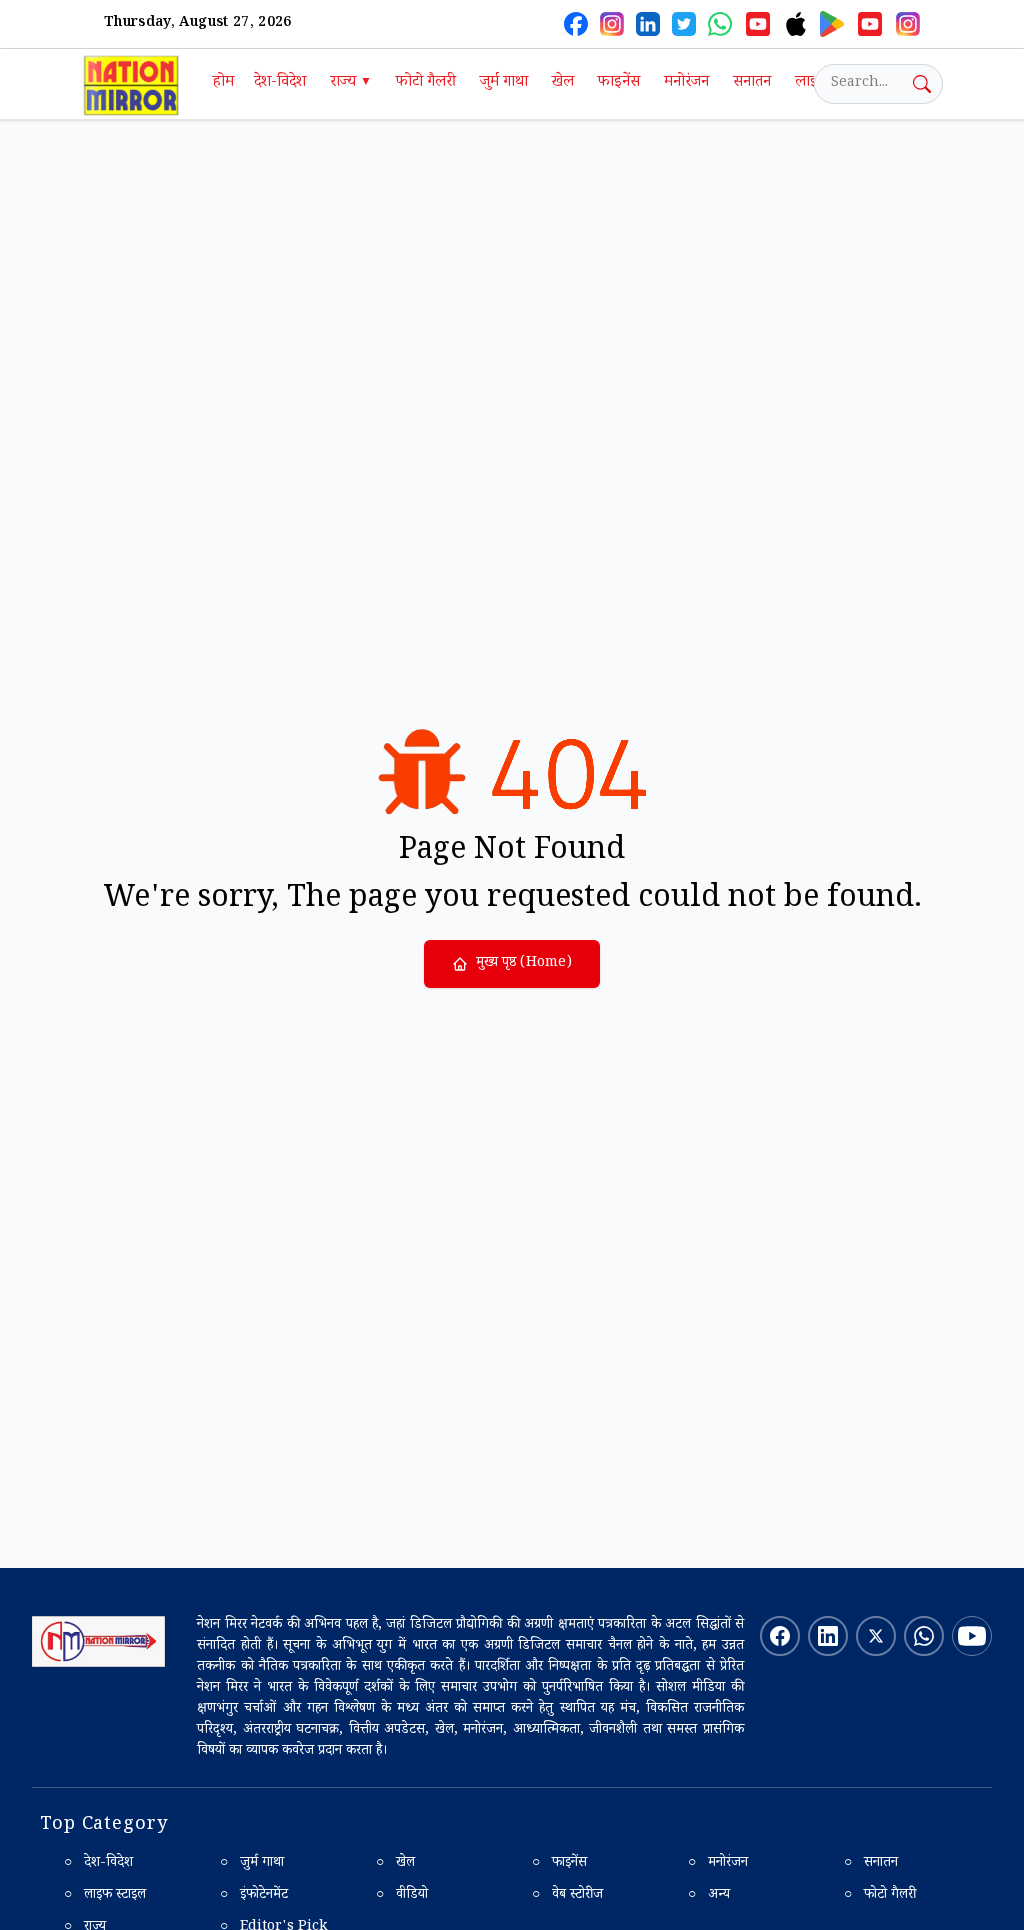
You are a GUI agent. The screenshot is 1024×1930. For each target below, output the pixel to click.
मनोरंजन (686, 83)
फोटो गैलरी (426, 83)
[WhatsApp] (720, 24)
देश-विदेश (280, 83)
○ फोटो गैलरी (880, 1896)
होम (223, 83)
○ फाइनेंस (559, 1864)
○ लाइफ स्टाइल (105, 1896)
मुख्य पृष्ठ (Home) (524, 964)
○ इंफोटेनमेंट (254, 1896)
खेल (563, 83)
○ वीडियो (402, 1896)
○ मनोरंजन (718, 1864)
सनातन (752, 83)
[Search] (922, 84)
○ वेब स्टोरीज (567, 1896)
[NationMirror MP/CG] (908, 24)
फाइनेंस (619, 83)
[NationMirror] (612, 24)
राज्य (351, 83)
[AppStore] (796, 24)
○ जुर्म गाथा (252, 1864)
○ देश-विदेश (98, 1864)
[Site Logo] (98, 1641)
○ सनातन (871, 1864)
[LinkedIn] (648, 24)
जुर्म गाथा (504, 83)
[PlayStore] (832, 24)
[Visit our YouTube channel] (972, 1636)
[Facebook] (576, 24)
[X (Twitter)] (684, 24)
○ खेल (395, 1864)
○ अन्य (709, 1896)
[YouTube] (758, 24)
